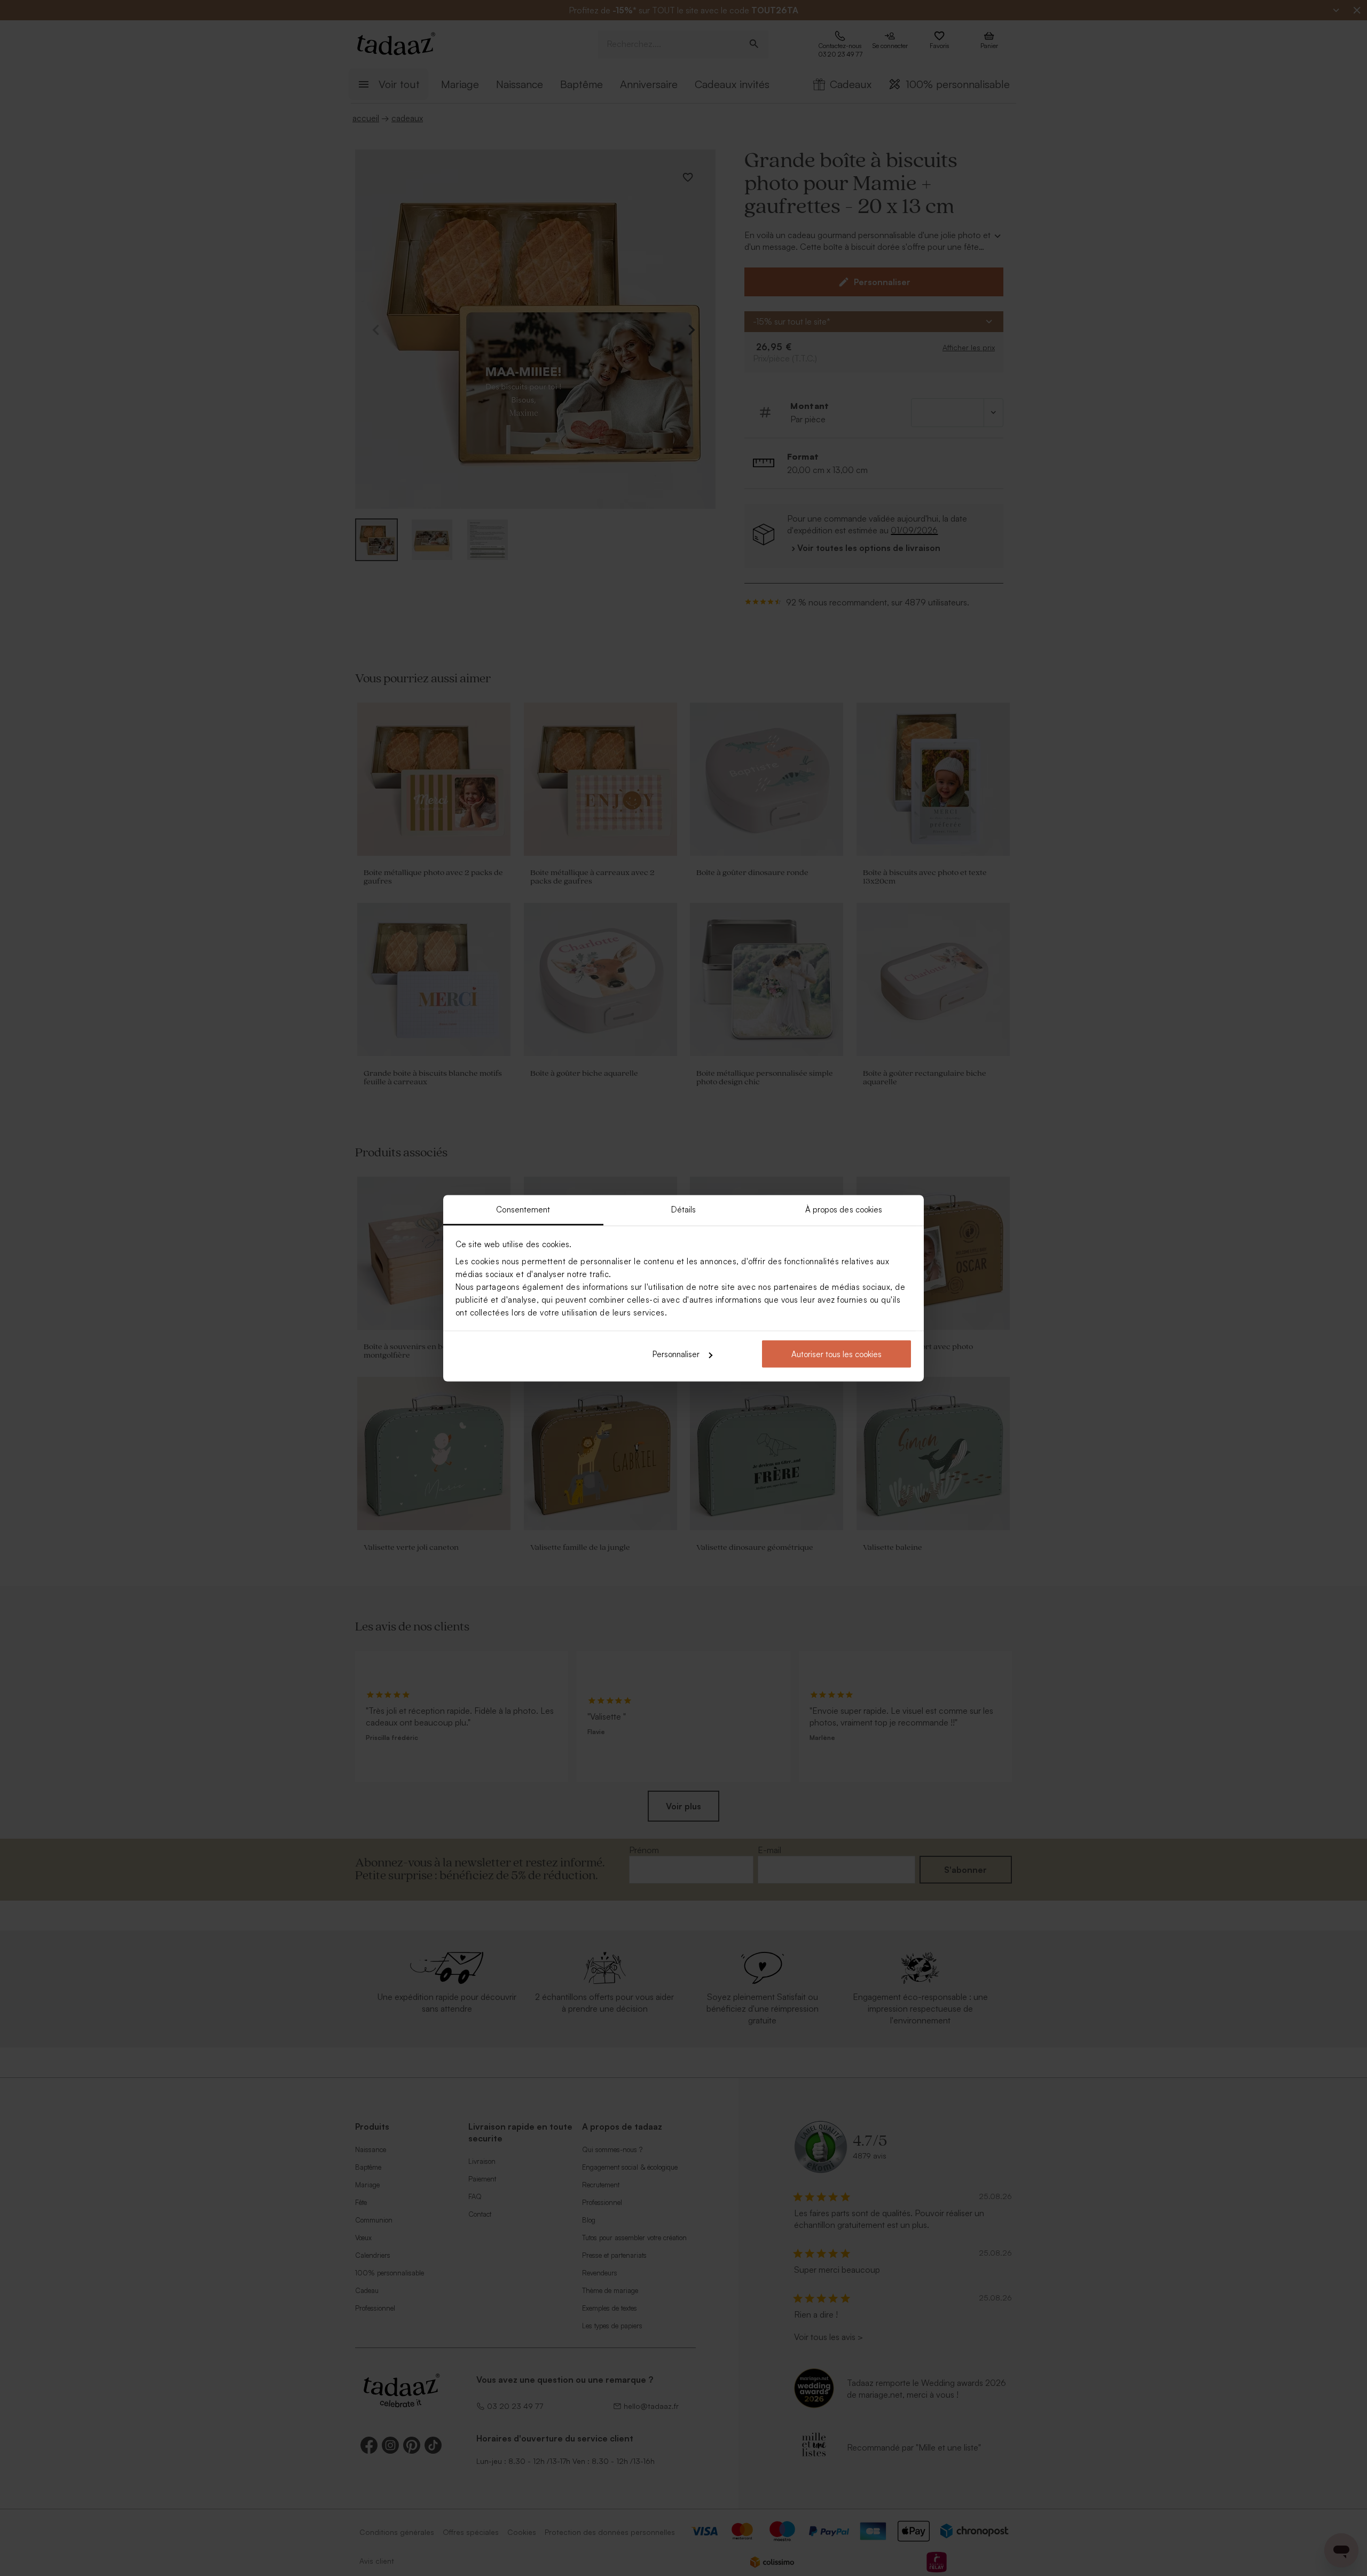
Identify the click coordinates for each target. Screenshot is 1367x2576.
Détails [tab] (684, 1209)
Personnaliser (676, 1354)
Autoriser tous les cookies (836, 1354)
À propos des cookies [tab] (844, 1209)
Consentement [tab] (523, 1209)
